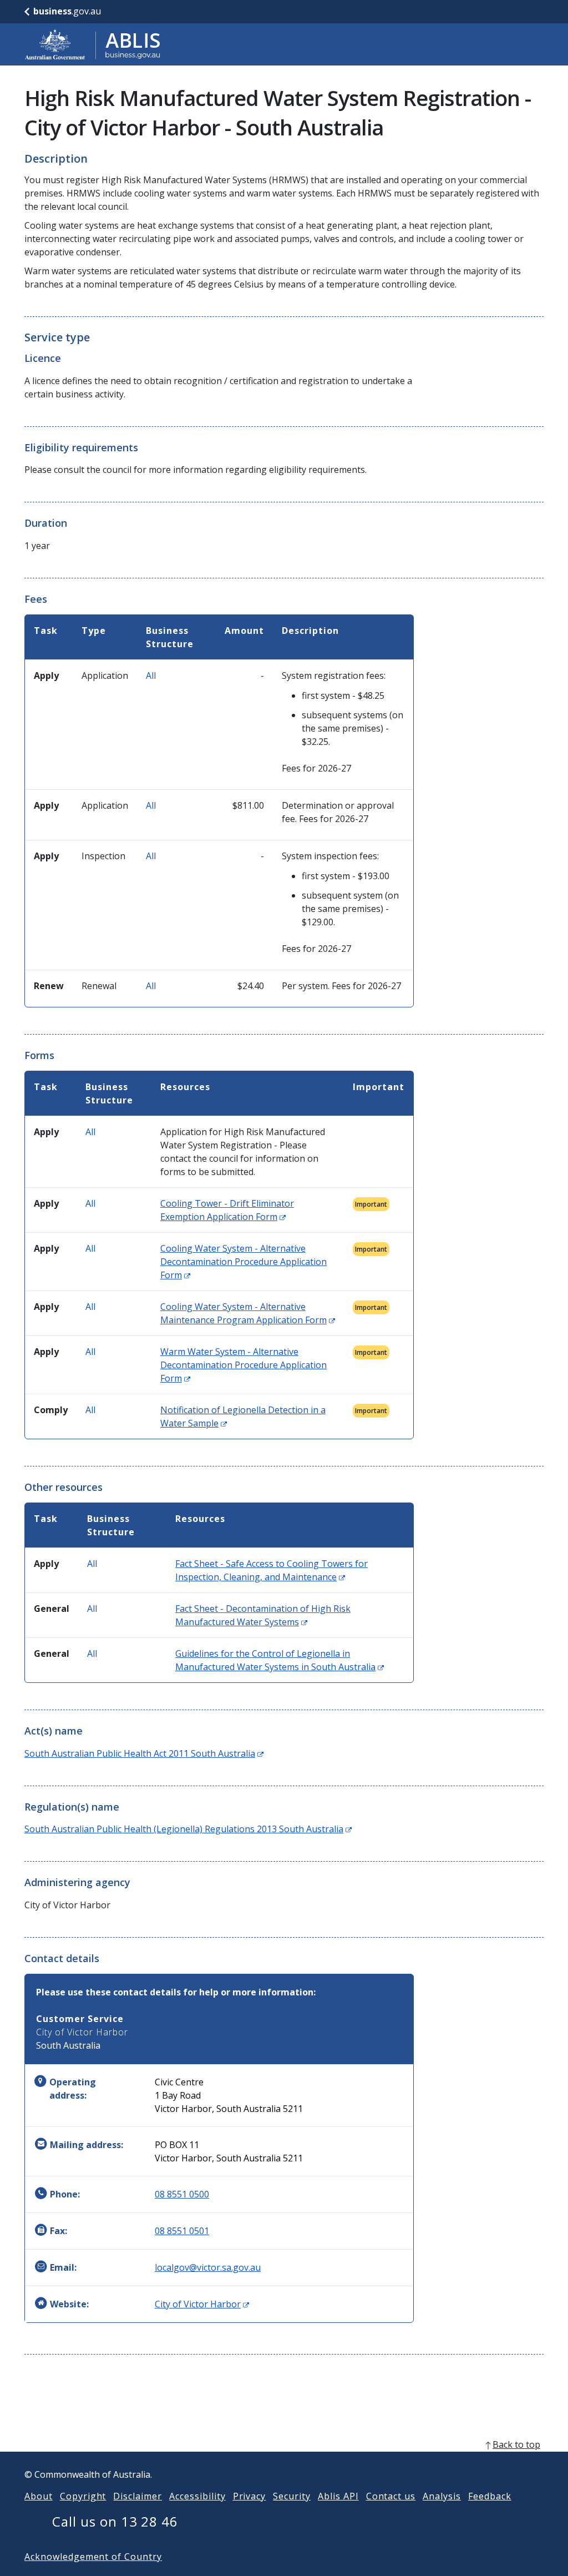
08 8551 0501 (182, 2231)
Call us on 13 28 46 (115, 2521)
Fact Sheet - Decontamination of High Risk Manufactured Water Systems (263, 1615)
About (39, 2496)
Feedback (490, 2496)
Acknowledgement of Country (93, 2557)
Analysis (442, 2496)
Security (292, 2496)
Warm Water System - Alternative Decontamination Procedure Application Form (244, 1365)
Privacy (250, 2496)
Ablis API (338, 2496)
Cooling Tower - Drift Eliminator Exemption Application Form (227, 1210)
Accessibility (197, 2496)
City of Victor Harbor (202, 2304)
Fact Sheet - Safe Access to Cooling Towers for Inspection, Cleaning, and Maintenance (272, 1570)
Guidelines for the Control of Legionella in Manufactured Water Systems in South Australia (280, 1660)
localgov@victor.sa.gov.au (208, 2267)
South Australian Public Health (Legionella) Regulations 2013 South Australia (188, 1829)
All (151, 675)
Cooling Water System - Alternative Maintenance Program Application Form (248, 1313)
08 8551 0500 (182, 2194)
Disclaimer (138, 2496)
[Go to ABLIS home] (93, 44)
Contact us (391, 2496)
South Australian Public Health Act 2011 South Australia (144, 1753)
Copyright (83, 2496)
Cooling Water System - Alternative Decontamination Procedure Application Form (244, 1262)
